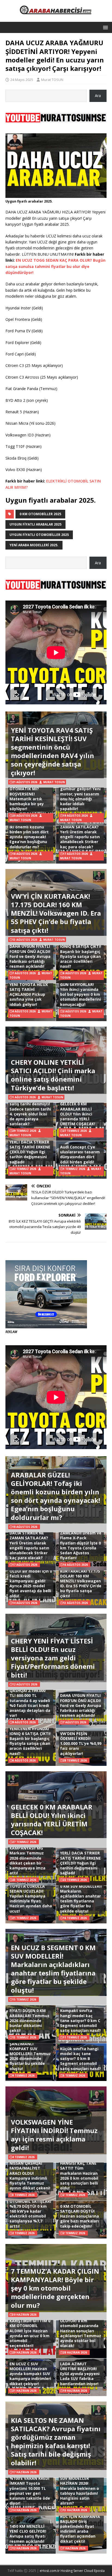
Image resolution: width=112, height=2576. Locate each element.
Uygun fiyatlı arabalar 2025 (35, 524)
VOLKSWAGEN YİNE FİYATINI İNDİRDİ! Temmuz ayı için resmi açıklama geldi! (54, 2135)
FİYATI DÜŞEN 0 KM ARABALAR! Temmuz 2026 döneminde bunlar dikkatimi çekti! (29, 2020)
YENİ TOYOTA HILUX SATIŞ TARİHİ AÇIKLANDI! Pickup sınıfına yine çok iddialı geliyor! (29, 994)
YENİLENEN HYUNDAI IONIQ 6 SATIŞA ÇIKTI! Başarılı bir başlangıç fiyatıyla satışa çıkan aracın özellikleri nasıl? (81, 954)
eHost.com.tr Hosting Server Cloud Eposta (72, 2571)
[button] (105, 27)
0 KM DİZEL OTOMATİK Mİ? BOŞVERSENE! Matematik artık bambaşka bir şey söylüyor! (27, 796)
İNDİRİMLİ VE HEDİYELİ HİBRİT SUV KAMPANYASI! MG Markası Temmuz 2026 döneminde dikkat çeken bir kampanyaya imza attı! (29, 1856)
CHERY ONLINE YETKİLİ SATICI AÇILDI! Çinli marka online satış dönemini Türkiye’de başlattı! (53, 1075)
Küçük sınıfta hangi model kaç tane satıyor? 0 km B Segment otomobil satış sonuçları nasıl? (80, 2059)
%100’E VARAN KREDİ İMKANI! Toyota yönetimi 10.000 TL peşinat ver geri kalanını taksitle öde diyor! (30, 2491)
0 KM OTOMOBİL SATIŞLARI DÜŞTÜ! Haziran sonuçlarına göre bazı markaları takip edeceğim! (80, 2216)
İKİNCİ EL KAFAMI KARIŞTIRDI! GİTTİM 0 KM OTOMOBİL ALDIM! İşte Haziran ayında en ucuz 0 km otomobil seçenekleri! (30, 2331)
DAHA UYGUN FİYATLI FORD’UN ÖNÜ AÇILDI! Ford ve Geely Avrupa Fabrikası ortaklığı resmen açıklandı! (30, 956)
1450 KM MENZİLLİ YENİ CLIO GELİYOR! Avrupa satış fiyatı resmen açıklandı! (28, 2534)
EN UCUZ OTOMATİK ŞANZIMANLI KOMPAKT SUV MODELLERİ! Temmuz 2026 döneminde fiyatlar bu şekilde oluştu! (30, 2054)
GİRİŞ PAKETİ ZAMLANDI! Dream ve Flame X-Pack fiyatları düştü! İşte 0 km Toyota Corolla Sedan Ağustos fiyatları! (81, 1543)
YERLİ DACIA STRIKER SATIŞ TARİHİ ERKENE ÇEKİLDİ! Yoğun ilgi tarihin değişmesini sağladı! (30, 1152)
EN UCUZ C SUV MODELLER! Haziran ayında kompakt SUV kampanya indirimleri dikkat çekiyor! (30, 2374)
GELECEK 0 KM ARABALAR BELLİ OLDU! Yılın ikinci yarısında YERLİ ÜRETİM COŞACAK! (78, 1114)
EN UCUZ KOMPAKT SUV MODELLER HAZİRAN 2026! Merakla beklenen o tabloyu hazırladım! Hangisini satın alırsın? (80, 2488)
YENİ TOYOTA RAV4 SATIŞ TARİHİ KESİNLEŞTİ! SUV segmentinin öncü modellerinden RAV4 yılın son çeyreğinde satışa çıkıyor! (52, 751)
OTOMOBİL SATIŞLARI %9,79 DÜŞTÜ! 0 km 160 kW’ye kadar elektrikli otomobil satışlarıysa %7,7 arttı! (30, 2214)
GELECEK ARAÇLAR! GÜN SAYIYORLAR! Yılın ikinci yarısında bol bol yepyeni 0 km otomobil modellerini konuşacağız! (80, 992)
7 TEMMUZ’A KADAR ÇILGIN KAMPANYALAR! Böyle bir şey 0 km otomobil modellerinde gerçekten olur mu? (55, 2288)
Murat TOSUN (52, 80)
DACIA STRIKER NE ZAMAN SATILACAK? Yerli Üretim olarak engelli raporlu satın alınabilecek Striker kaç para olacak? (80, 834)
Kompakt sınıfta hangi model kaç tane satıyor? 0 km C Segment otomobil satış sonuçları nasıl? (80, 2020)
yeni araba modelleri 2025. (34, 545)
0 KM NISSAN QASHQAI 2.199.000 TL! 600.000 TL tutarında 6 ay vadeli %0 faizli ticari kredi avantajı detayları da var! (30, 1700)
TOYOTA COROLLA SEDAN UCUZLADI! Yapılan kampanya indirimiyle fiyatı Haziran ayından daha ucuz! (31, 1899)
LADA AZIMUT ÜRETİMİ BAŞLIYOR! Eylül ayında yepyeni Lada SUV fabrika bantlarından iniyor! (80, 2374)
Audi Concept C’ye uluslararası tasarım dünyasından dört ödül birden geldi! (80, 1154)
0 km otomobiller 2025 (40, 514)
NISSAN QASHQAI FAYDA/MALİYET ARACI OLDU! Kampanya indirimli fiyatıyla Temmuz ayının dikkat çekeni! (30, 2176)
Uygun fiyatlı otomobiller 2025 (39, 535)
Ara (98, 96)
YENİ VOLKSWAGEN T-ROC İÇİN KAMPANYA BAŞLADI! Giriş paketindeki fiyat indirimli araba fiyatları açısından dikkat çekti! (81, 2526)
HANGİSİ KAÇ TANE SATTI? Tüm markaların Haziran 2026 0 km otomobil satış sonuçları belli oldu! (79, 2176)
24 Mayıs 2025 (22, 80)
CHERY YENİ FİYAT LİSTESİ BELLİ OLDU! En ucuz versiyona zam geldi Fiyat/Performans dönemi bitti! (53, 1658)
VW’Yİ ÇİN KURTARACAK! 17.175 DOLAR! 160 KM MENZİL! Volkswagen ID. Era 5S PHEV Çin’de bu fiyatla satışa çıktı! (56, 913)
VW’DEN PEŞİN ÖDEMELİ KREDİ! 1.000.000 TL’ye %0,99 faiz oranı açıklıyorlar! (81, 1744)
